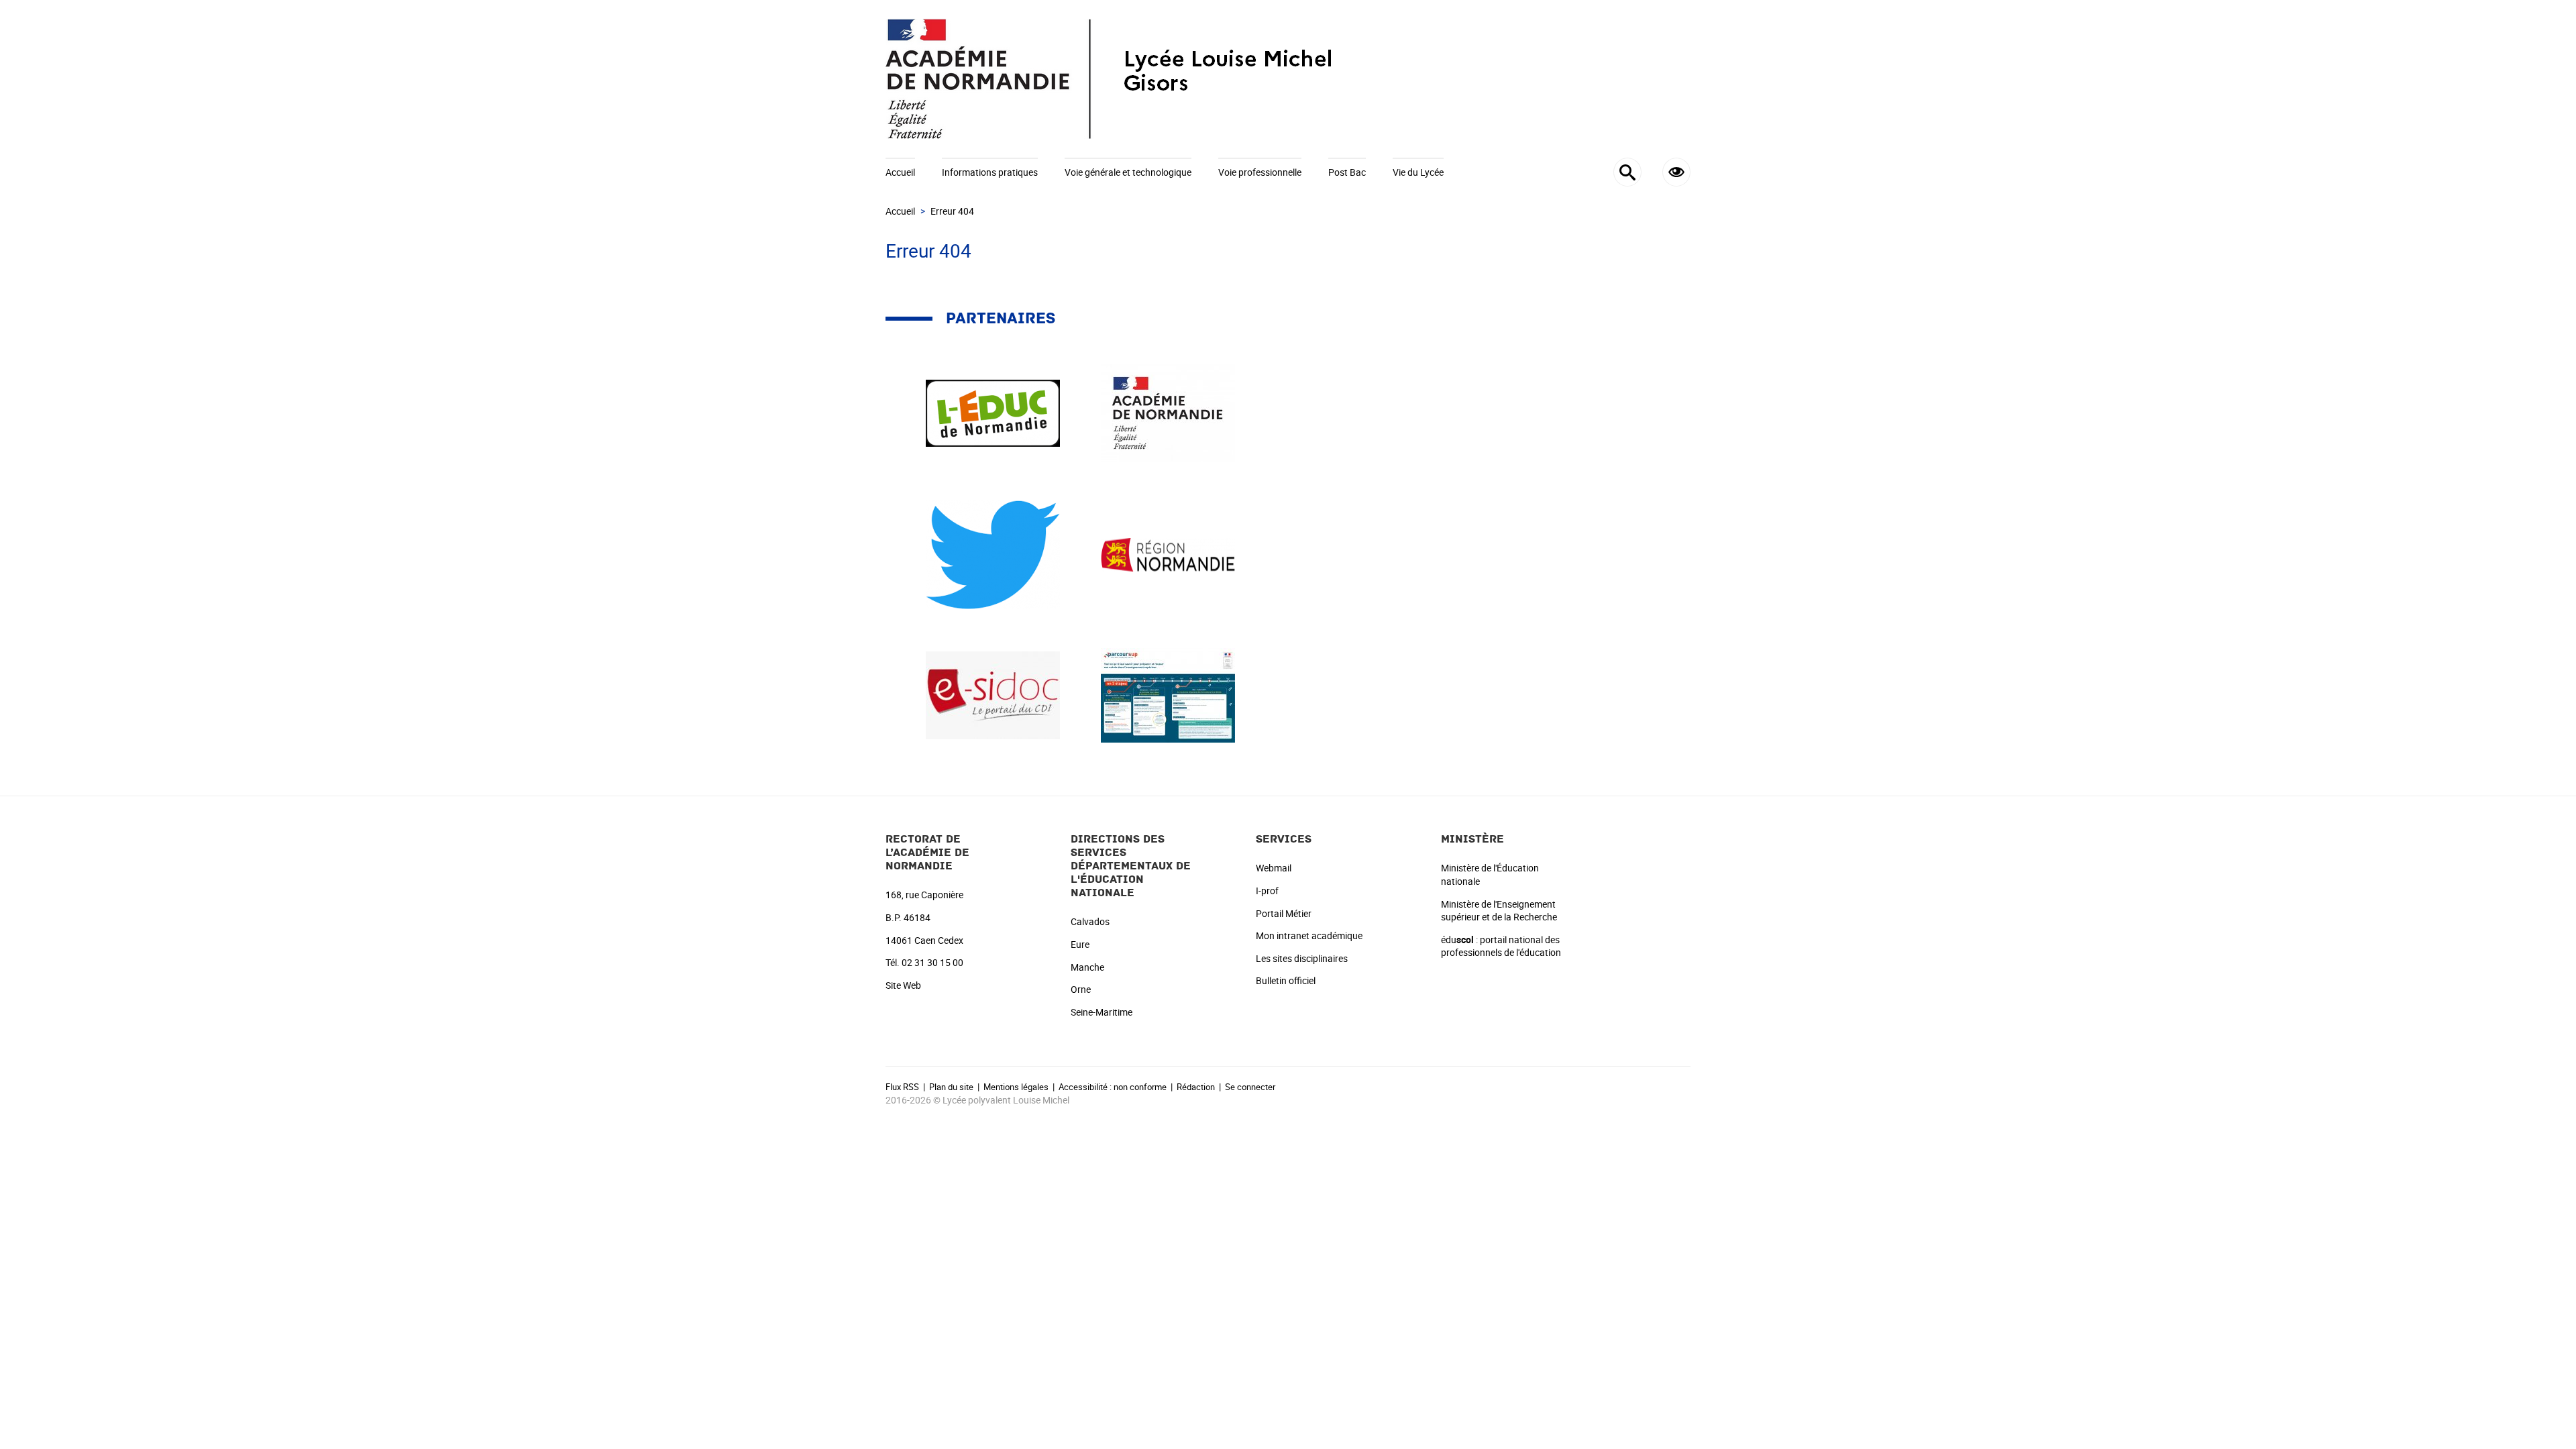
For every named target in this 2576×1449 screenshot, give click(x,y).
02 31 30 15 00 (932, 962)
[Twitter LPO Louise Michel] (993, 554)
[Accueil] (1288, 79)
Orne (1081, 989)
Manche (1087, 967)
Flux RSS (902, 1087)
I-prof (1267, 891)
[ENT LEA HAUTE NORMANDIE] (993, 412)
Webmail (1274, 868)
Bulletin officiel (1286, 980)
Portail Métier (1284, 913)
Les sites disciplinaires (1302, 958)
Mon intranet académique (1309, 935)
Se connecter (1250, 1087)
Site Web (903, 985)
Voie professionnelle (1260, 172)
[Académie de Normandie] (1168, 412)
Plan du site (951, 1087)
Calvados (1090, 921)
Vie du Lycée (1418, 172)
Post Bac (1347, 172)
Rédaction (1196, 1087)
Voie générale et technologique (1128, 172)
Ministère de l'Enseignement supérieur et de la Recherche (1499, 911)
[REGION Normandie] (1168, 554)
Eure (1080, 944)
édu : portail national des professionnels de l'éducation (1501, 946)
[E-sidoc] (993, 695)
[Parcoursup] (1168, 695)
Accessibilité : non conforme (1113, 1087)
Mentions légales (1016, 1087)
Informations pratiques (990, 172)
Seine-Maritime (1102, 1012)
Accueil (900, 172)
